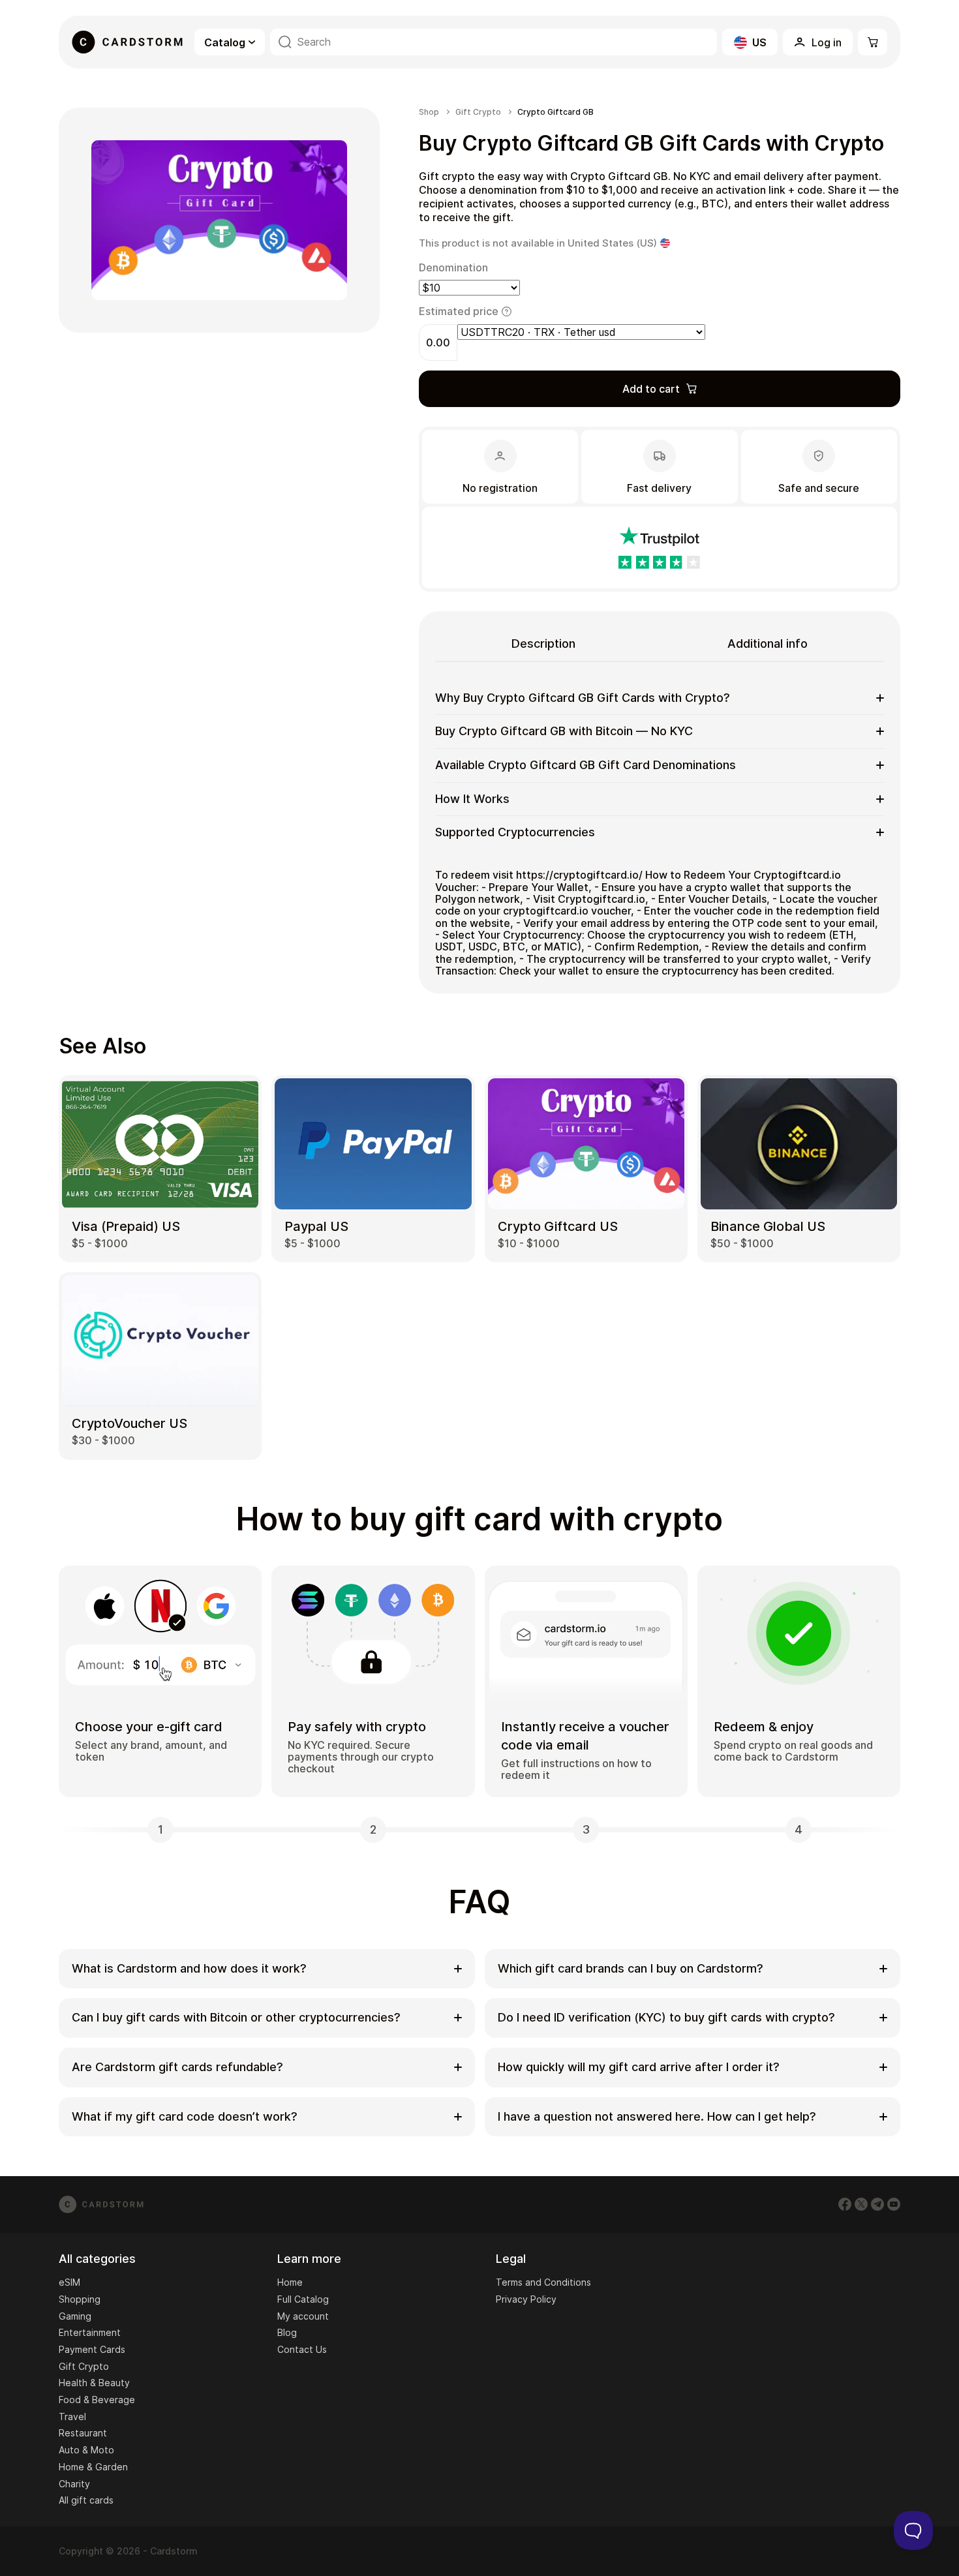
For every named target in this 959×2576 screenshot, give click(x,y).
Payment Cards (92, 2349)
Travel (72, 2417)
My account (303, 2316)
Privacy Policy (526, 2299)
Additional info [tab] (768, 644)
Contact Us (302, 2349)
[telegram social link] (877, 2204)
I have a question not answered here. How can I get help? (657, 2116)
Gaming (75, 2316)
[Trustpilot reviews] (659, 548)
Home (290, 2282)
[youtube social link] (894, 2204)
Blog (287, 2332)
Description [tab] (543, 644)
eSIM (69, 2282)
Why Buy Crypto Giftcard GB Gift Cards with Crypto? (583, 698)
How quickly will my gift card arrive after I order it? (639, 2067)
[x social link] (861, 2204)
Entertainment (90, 2332)
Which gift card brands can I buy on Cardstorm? (631, 1968)
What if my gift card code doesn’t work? (185, 2116)
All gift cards (86, 2500)
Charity (74, 2484)
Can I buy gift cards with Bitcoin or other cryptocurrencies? (236, 2017)
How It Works (472, 799)
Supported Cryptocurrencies (515, 832)
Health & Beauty (94, 2383)
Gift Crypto (478, 112)
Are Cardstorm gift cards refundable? (177, 2067)
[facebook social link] (845, 2204)
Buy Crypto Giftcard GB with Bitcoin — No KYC (564, 731)
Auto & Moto (86, 2450)
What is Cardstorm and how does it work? (189, 1968)
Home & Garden (93, 2467)
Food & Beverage (97, 2400)
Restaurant (83, 2433)
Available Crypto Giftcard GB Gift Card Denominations (586, 765)
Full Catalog (303, 2299)
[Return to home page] (127, 42)
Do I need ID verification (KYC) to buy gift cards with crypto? (666, 2017)
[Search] (285, 42)
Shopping (80, 2299)
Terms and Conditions (543, 2282)
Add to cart (651, 389)
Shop (429, 112)
